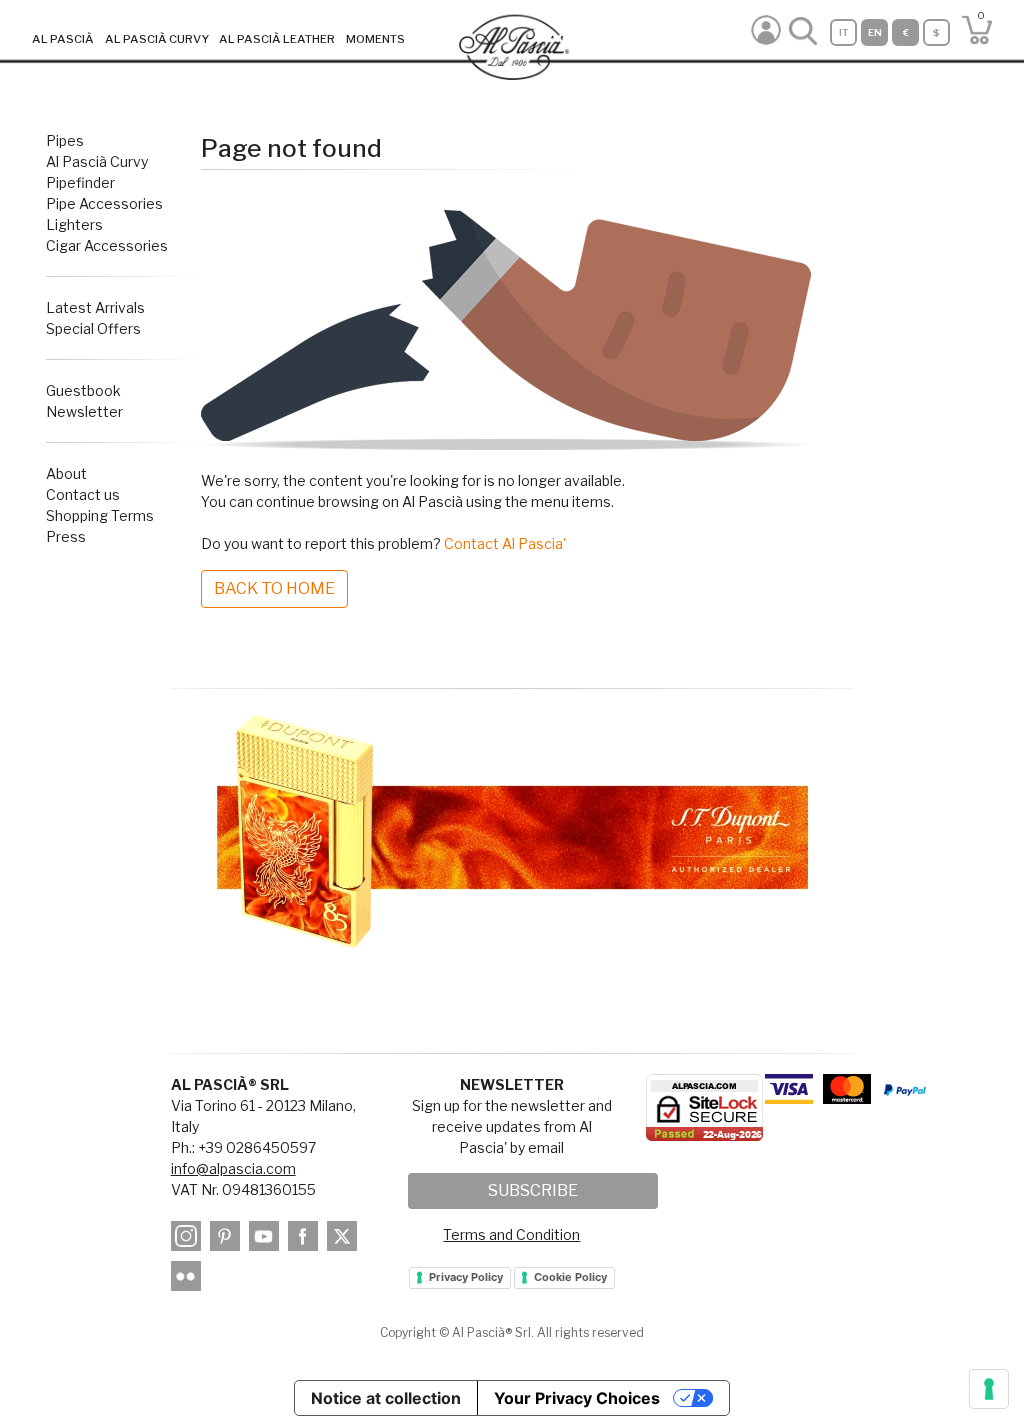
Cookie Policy (570, 1277)
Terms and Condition (511, 1234)
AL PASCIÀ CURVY (157, 39)
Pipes (65, 140)
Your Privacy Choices (577, 1398)
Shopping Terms (100, 515)
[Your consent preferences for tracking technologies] (989, 1389)
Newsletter (84, 411)
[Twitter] (345, 1238)
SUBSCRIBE (533, 1190)
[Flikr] (189, 1278)
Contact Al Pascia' (505, 543)
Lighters (74, 224)
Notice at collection (386, 1398)
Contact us (83, 494)
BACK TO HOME (274, 588)
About (66, 473)
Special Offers (93, 328)
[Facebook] (306, 1238)
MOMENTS (375, 39)
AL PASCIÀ (63, 39)
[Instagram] (189, 1238)
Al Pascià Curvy (97, 161)
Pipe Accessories (104, 203)
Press (66, 536)
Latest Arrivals (95, 307)
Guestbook (83, 390)
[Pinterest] (228, 1238)
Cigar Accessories (107, 245)
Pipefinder (80, 182)
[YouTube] (267, 1238)
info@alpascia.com (233, 1168)
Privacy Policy (466, 1277)
